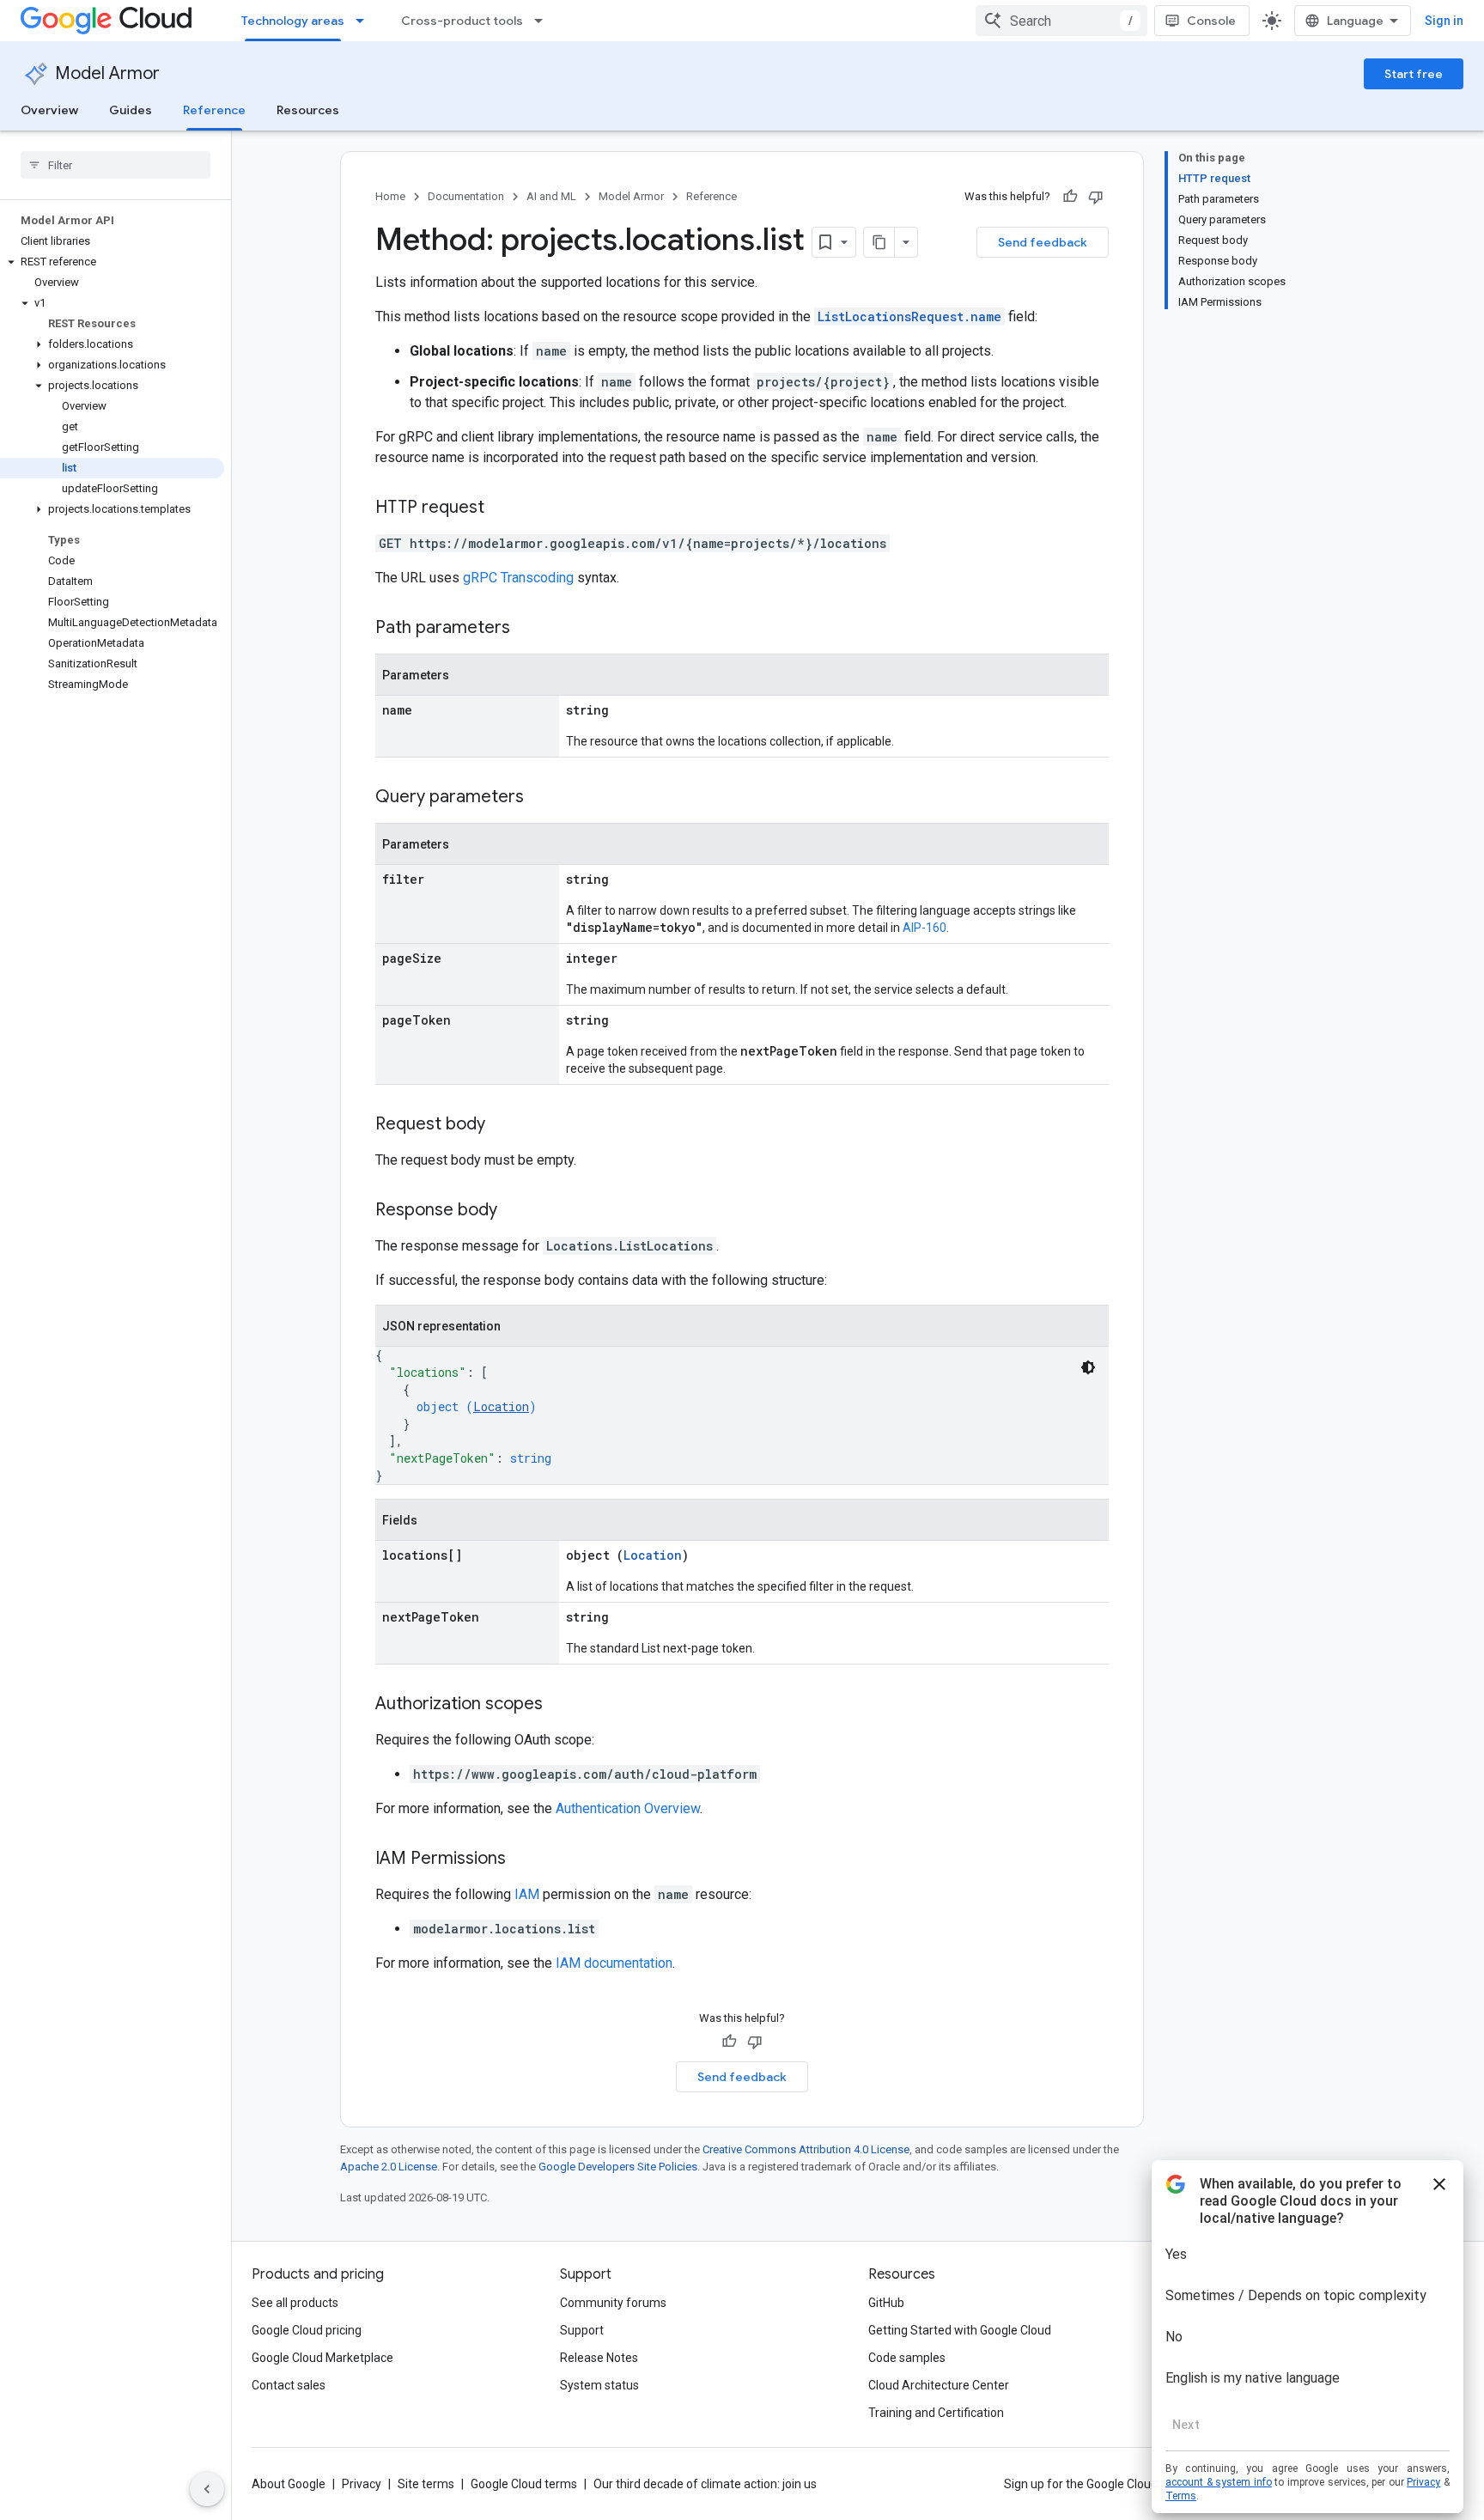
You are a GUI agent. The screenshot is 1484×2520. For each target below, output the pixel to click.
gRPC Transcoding (518, 578)
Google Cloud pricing (307, 2330)
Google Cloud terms (524, 2484)
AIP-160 (924, 928)
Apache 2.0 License (389, 2167)
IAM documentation (614, 1963)
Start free (1414, 74)
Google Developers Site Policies (618, 2167)
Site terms (426, 2484)
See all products (295, 2303)
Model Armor (107, 73)
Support (582, 2330)
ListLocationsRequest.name (909, 317)
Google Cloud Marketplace (322, 2358)
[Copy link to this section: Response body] (514, 1211)
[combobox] (1061, 21)
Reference (214, 110)
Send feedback (1043, 242)
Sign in (1444, 21)
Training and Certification (936, 2413)
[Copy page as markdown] (879, 242)
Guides (131, 110)
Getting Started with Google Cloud (960, 2330)
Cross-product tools (462, 21)
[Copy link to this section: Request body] (502, 1125)
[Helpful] (1070, 197)
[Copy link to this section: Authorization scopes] (560, 1705)
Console (1211, 21)
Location (501, 1406)
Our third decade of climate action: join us (705, 2484)
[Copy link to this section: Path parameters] (527, 629)
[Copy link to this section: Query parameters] (541, 798)
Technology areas (293, 21)
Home (390, 196)
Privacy (362, 2484)
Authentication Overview (628, 1808)
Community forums (613, 2303)
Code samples (907, 2358)
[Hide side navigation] (207, 2489)
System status (599, 2385)
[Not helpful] (1096, 197)
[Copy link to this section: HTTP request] (502, 508)
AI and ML (551, 196)
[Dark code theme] (1088, 1367)
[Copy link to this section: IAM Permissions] (523, 1860)
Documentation (466, 196)
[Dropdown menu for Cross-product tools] (544, 21)
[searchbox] (116, 165)
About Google (289, 2484)
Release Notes (599, 2358)
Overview (49, 110)
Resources (308, 110)
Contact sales (289, 2385)
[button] (112, 262)
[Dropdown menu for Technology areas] (365, 21)
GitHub (886, 2303)
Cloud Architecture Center (939, 2385)
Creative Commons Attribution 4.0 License (806, 2149)
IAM (527, 1894)
